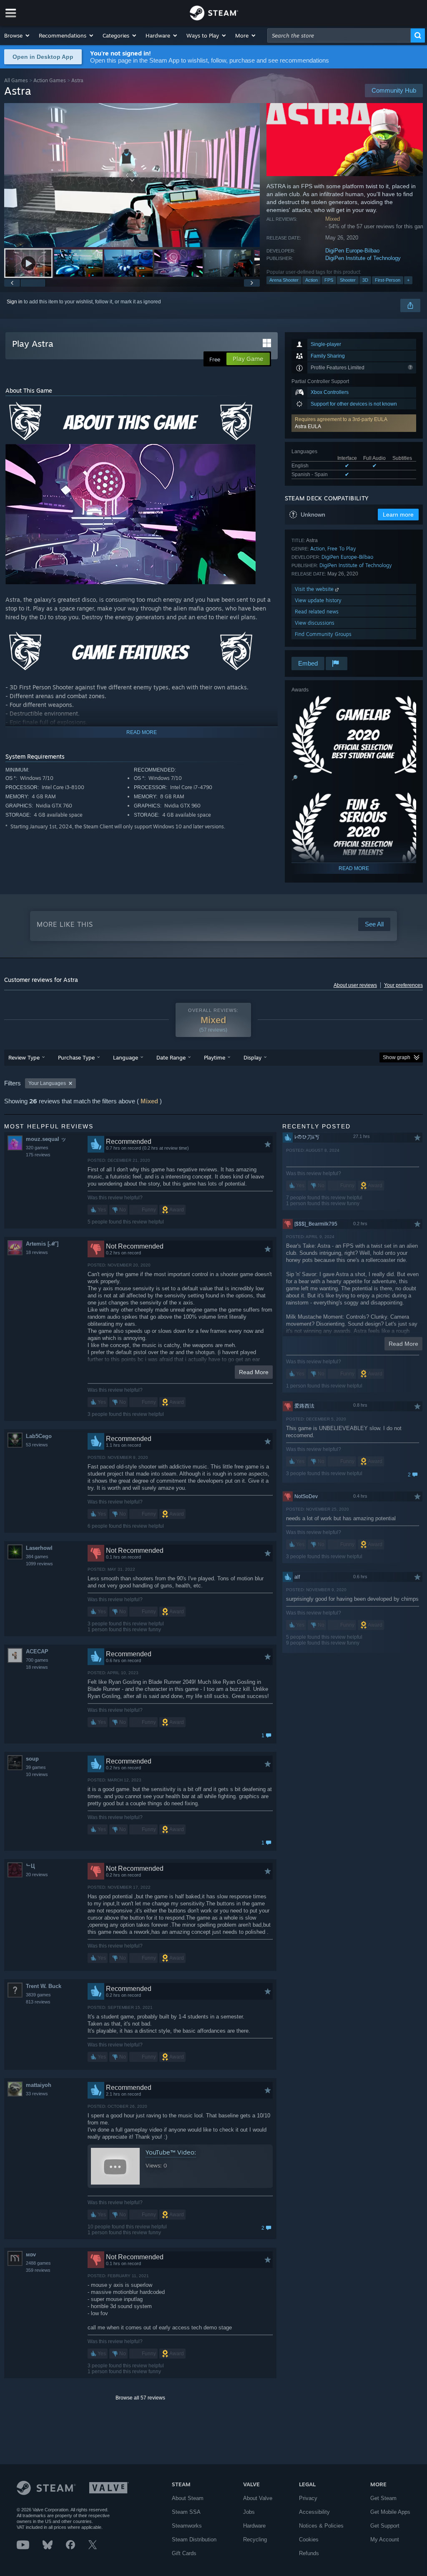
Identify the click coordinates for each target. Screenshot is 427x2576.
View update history (318, 600)
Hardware (254, 2526)
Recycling (255, 2539)
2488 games (38, 2263)
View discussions (315, 623)
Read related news (317, 612)
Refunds (309, 2553)
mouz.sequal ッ (46, 1139)
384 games (37, 1557)
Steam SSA (186, 2512)
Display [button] (252, 1057)
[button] (17, 35)
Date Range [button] (171, 1057)
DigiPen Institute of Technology (363, 258)
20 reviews (37, 1875)
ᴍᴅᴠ (31, 2254)
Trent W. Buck (44, 1986)
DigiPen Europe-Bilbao (352, 251)
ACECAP (37, 1651)
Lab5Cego (39, 1436)
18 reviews (37, 1252)
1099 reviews (39, 1564)
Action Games (50, 80)
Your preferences (403, 985)
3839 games (38, 1995)
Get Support (385, 2526)
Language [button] (126, 1057)
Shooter (348, 280)
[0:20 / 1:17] (132, 175)
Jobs (249, 2512)
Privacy (308, 2498)
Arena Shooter (284, 280)
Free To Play (342, 549)
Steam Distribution (194, 2539)
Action (311, 280)
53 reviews (37, 1445)
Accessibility (314, 2512)
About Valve (258, 2498)
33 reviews (37, 2094)
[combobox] (339, 35)
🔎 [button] (295, 778)
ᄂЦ (30, 1866)
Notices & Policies (321, 2526)
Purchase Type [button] (76, 1057)
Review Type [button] (24, 1057)
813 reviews (38, 2002)
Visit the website (315, 589)
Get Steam (383, 2498)
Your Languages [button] (47, 1083)
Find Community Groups (323, 634)
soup (32, 1759)
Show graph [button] (397, 1057)
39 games (36, 1767)
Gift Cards (184, 2553)
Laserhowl (39, 1548)
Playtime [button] (215, 1057)
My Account (385, 2539)
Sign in (15, 302)
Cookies (309, 2539)
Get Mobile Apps (390, 2512)
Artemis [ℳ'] (42, 1244)
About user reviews (355, 985)
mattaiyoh (39, 2085)
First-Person (388, 280)
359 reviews (38, 2270)
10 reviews (37, 1774)
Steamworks (187, 2526)
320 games (37, 1148)
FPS (329, 280)
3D (365, 280)
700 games (37, 1660)
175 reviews (38, 1155)
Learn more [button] (398, 515)
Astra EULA (308, 426)
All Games (16, 80)
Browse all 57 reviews (140, 2398)
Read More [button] (254, 1372)
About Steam (188, 2498)
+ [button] (408, 280)
